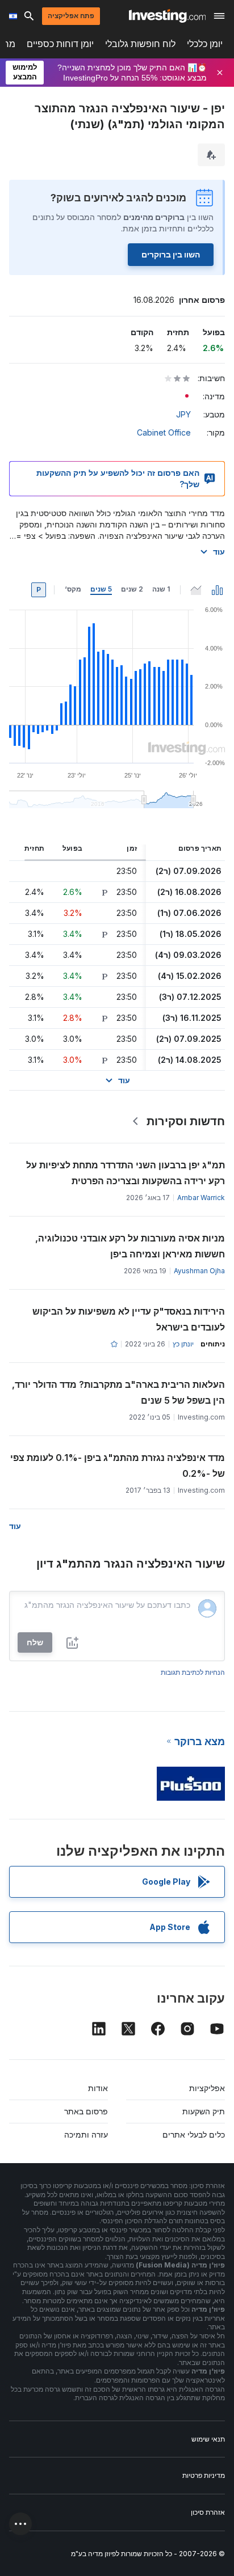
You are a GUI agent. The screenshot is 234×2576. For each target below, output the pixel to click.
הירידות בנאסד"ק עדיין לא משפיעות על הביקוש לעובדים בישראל (129, 1319)
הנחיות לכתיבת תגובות (193, 1672)
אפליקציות (207, 2088)
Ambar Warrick (201, 1198)
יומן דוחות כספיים (60, 44)
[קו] (196, 590)
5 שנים (101, 589)
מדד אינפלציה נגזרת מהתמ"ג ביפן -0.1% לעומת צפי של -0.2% (118, 1466)
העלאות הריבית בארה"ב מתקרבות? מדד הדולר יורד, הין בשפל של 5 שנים (118, 1392)
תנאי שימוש (208, 2439)
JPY (183, 414)
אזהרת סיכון (208, 2512)
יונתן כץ (183, 1344)
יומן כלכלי (205, 44)
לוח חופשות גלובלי (140, 44)
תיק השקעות (204, 2111)
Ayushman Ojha (199, 1271)
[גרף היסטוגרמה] (218, 590)
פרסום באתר (86, 2111)
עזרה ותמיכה (86, 2134)
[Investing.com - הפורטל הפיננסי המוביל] (167, 16)
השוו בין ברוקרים (171, 254)
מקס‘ (73, 589)
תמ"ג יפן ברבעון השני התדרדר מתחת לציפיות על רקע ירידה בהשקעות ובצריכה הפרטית (126, 1173)
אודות (98, 2088)
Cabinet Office (164, 432)
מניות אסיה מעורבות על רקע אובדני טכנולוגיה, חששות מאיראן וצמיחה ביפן (130, 1246)
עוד (219, 552)
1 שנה (161, 589)
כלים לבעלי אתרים (194, 2134)
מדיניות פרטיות (204, 2475)
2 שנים (132, 589)
